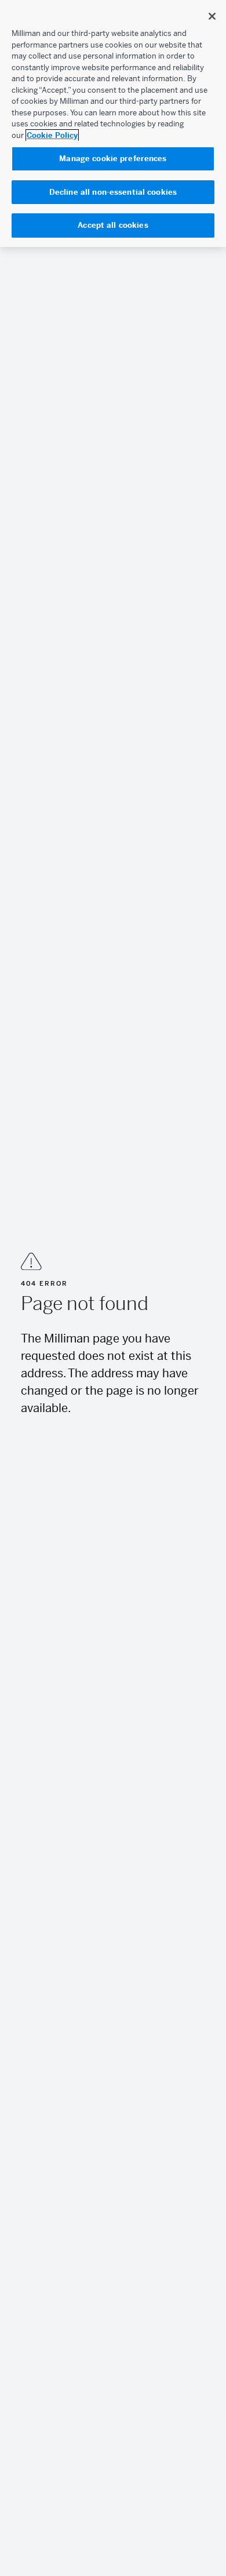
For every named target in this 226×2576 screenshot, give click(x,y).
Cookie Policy (52, 135)
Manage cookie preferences (113, 159)
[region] (113, 123)
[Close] (212, 16)
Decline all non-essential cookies (113, 192)
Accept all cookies (113, 225)
